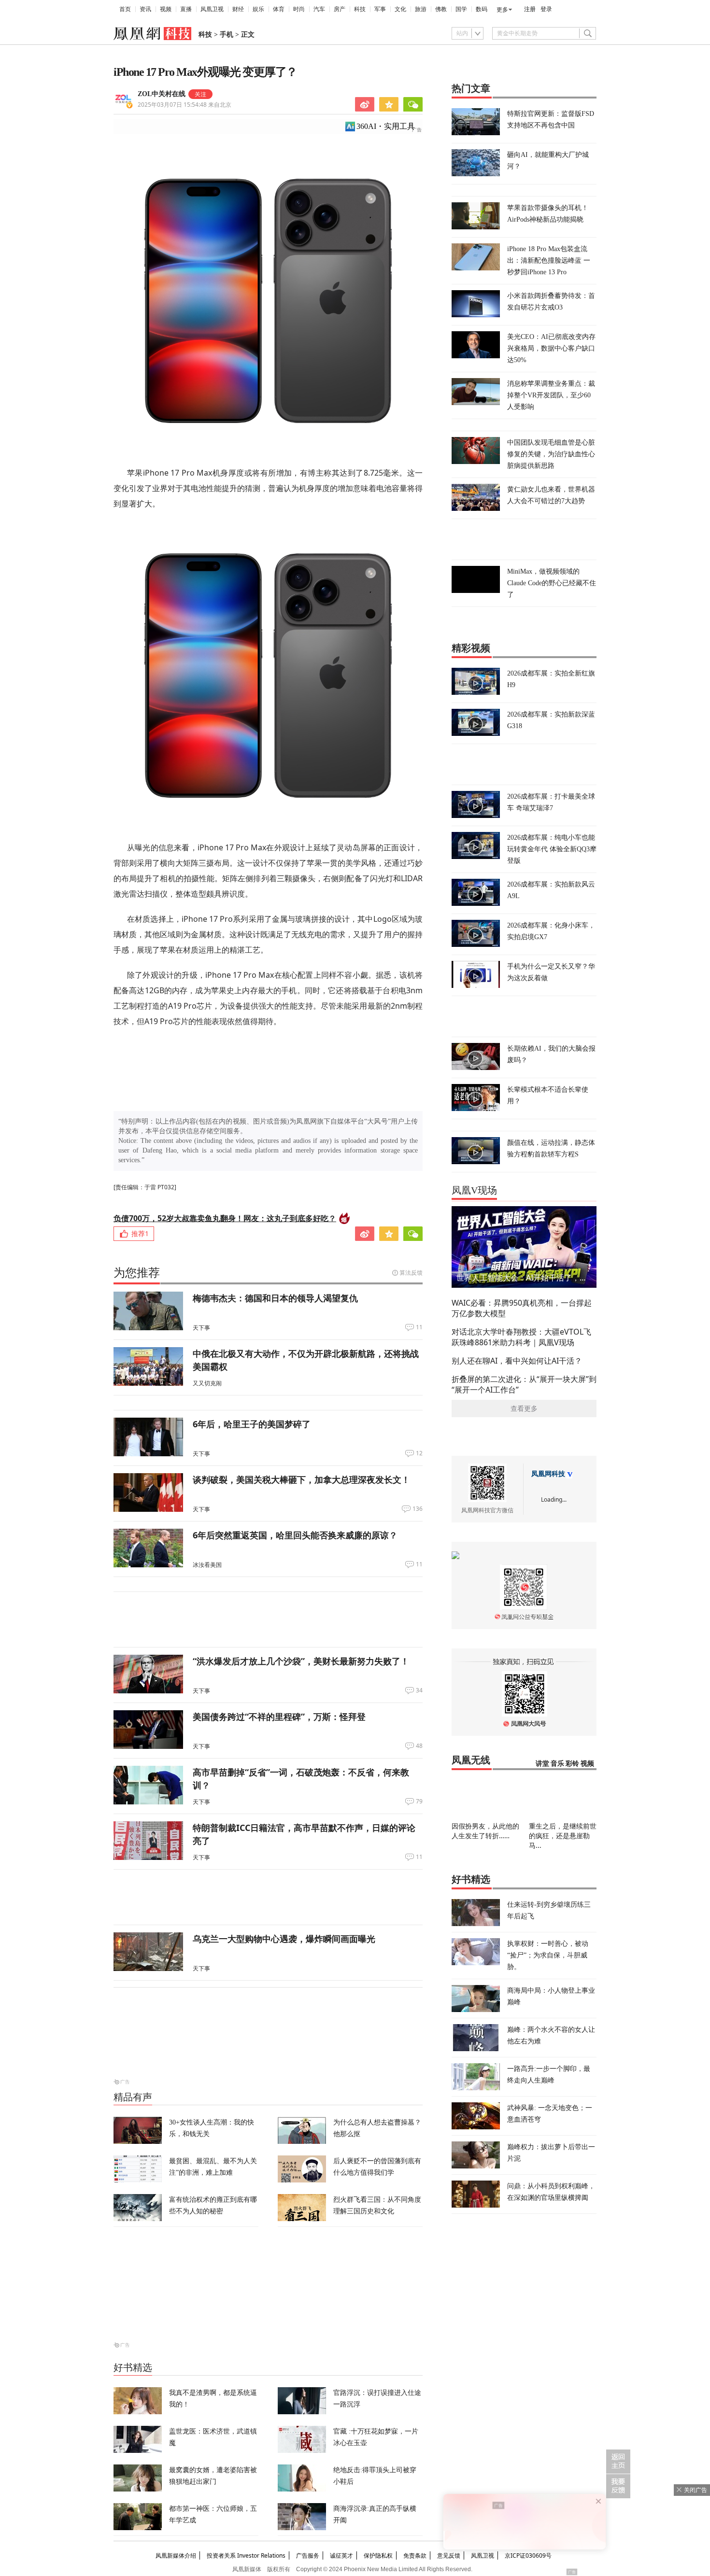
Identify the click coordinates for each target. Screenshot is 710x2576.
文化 (400, 9)
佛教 (441, 9)
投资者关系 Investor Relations (246, 2555)
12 (419, 1453)
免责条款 (415, 2555)
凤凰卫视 (212, 9)
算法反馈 (411, 1273)
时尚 (299, 9)
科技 (360, 9)
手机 (227, 35)
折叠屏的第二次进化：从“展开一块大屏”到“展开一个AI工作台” (524, 1384)
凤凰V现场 (474, 1190)
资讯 (145, 9)
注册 (530, 9)
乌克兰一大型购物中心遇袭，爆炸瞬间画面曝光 (284, 1939)
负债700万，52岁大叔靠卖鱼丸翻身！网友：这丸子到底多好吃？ (225, 1218)
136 (418, 1509)
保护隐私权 (378, 2555)
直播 (186, 9)
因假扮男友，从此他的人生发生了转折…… (485, 1831)
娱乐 (258, 9)
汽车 (319, 9)
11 (419, 1327)
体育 (279, 9)
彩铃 (572, 1764)
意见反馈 (449, 2555)
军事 (380, 9)
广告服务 (308, 2555)
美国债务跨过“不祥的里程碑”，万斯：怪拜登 (279, 1717)
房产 (340, 9)
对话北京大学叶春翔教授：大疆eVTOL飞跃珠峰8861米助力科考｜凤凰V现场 (521, 1337)
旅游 (421, 9)
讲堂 (542, 1764)
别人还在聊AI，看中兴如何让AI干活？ (517, 1361)
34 (419, 1690)
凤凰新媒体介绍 (176, 2555)
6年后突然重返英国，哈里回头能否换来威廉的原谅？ (295, 1535)
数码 (482, 9)
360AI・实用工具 (386, 126)
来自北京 (185, 105)
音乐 (557, 1764)
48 (419, 1746)
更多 (502, 10)
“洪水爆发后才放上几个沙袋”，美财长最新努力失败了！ (301, 1661)
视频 (166, 9)
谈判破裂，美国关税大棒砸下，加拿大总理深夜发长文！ (301, 1479)
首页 (125, 9)
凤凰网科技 (548, 1474)
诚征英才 (341, 2555)
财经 (238, 9)
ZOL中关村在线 (162, 94)
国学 (461, 9)
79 (419, 1802)
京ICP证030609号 (528, 2555)
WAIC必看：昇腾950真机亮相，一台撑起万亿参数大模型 (522, 1308)
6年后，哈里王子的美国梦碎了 (252, 1424)
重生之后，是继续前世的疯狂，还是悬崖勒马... (563, 1836)
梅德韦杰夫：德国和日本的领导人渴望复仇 (275, 1298)
